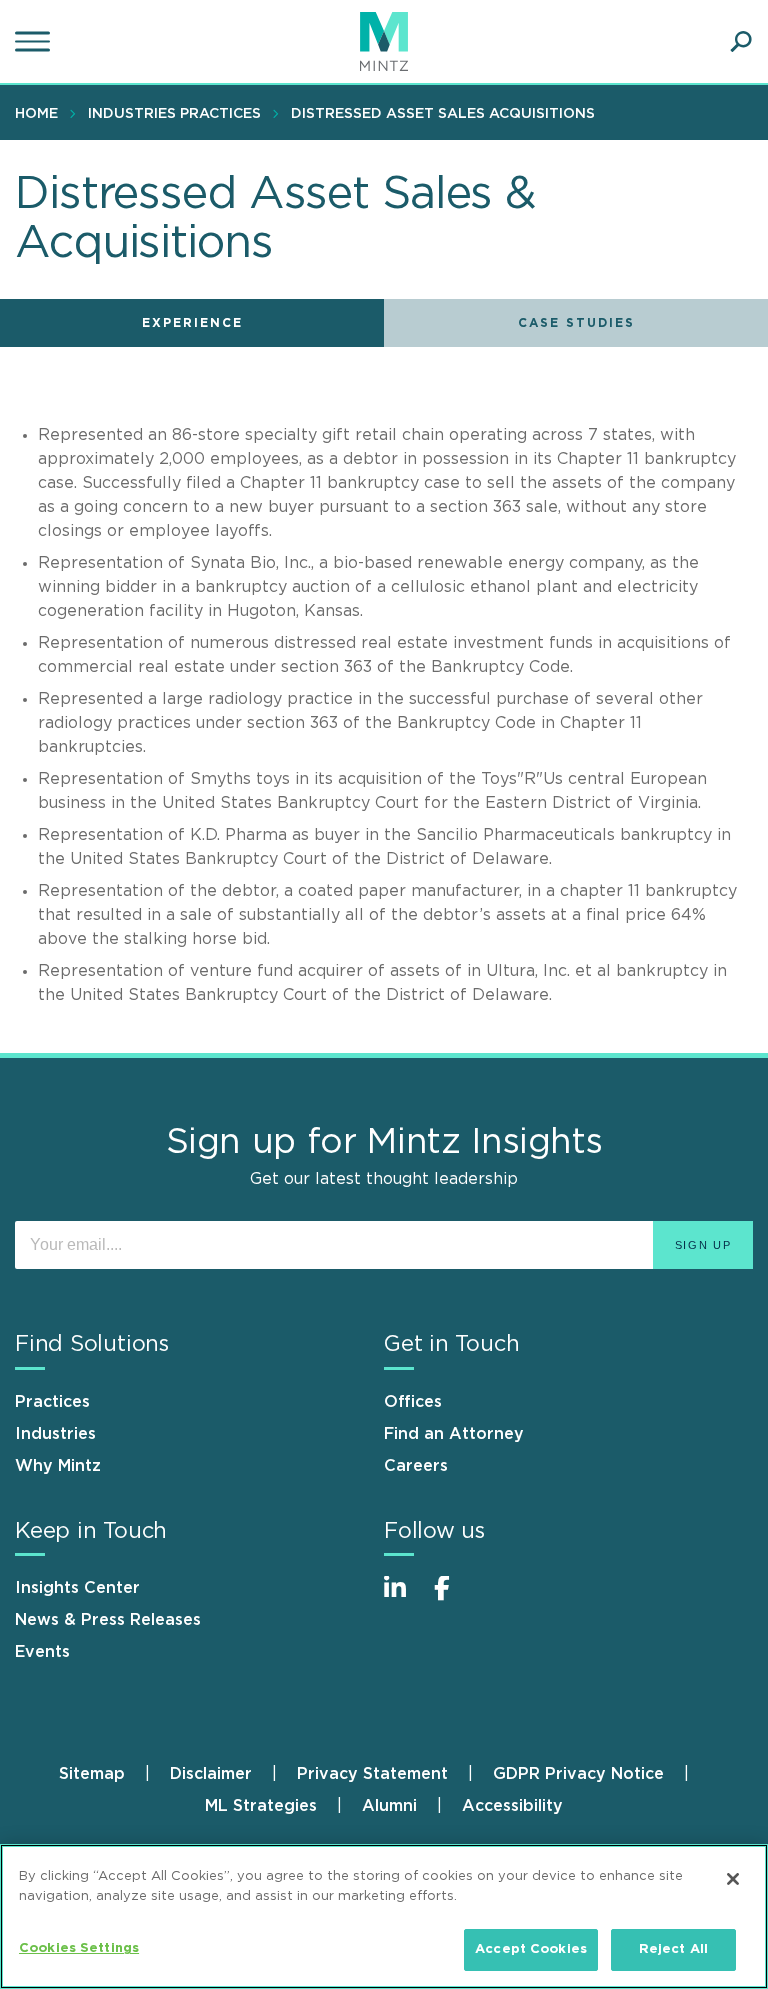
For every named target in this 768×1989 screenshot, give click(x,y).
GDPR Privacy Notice (578, 1774)
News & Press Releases (108, 1620)
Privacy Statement (372, 1774)
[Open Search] (741, 42)
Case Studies (576, 323)
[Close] (733, 1879)
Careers (416, 1466)
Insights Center (77, 1588)
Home (36, 114)
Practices (52, 1402)
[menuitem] (41, 113)
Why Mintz (58, 1466)
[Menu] (35, 42)
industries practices (174, 114)
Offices (413, 1402)
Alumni (389, 1806)
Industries (55, 1434)
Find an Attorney (454, 1434)
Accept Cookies (531, 1949)
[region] (384, 1916)
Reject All (673, 1949)
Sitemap (92, 1774)
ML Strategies (261, 1806)
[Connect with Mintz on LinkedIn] (404, 1598)
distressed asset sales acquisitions (443, 114)
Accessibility (512, 1806)
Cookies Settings (79, 1948)
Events (42, 1652)
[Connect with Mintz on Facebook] (454, 1598)
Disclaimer (211, 1774)
